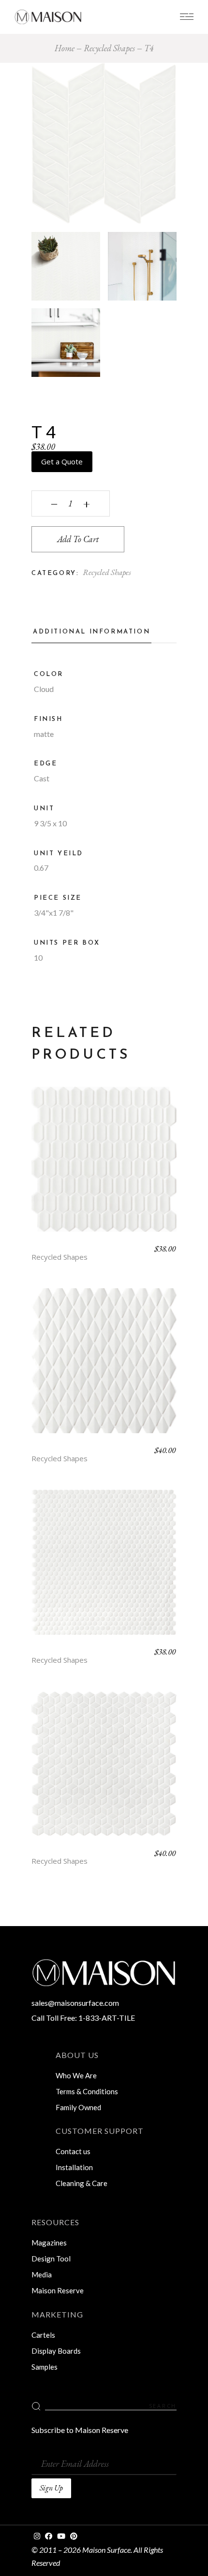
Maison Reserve (58, 2290)
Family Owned (78, 2107)
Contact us (73, 2151)
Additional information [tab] (91, 632)
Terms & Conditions (87, 2091)
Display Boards (56, 2351)
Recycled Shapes (107, 572)
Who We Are (76, 2075)
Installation (74, 2167)
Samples (45, 2367)
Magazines (49, 2243)
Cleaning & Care (82, 2183)
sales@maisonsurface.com (75, 2003)
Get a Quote (62, 461)
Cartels (43, 2335)
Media (42, 2274)
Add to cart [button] (104, 1166)
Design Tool (51, 2259)
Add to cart (78, 539)
